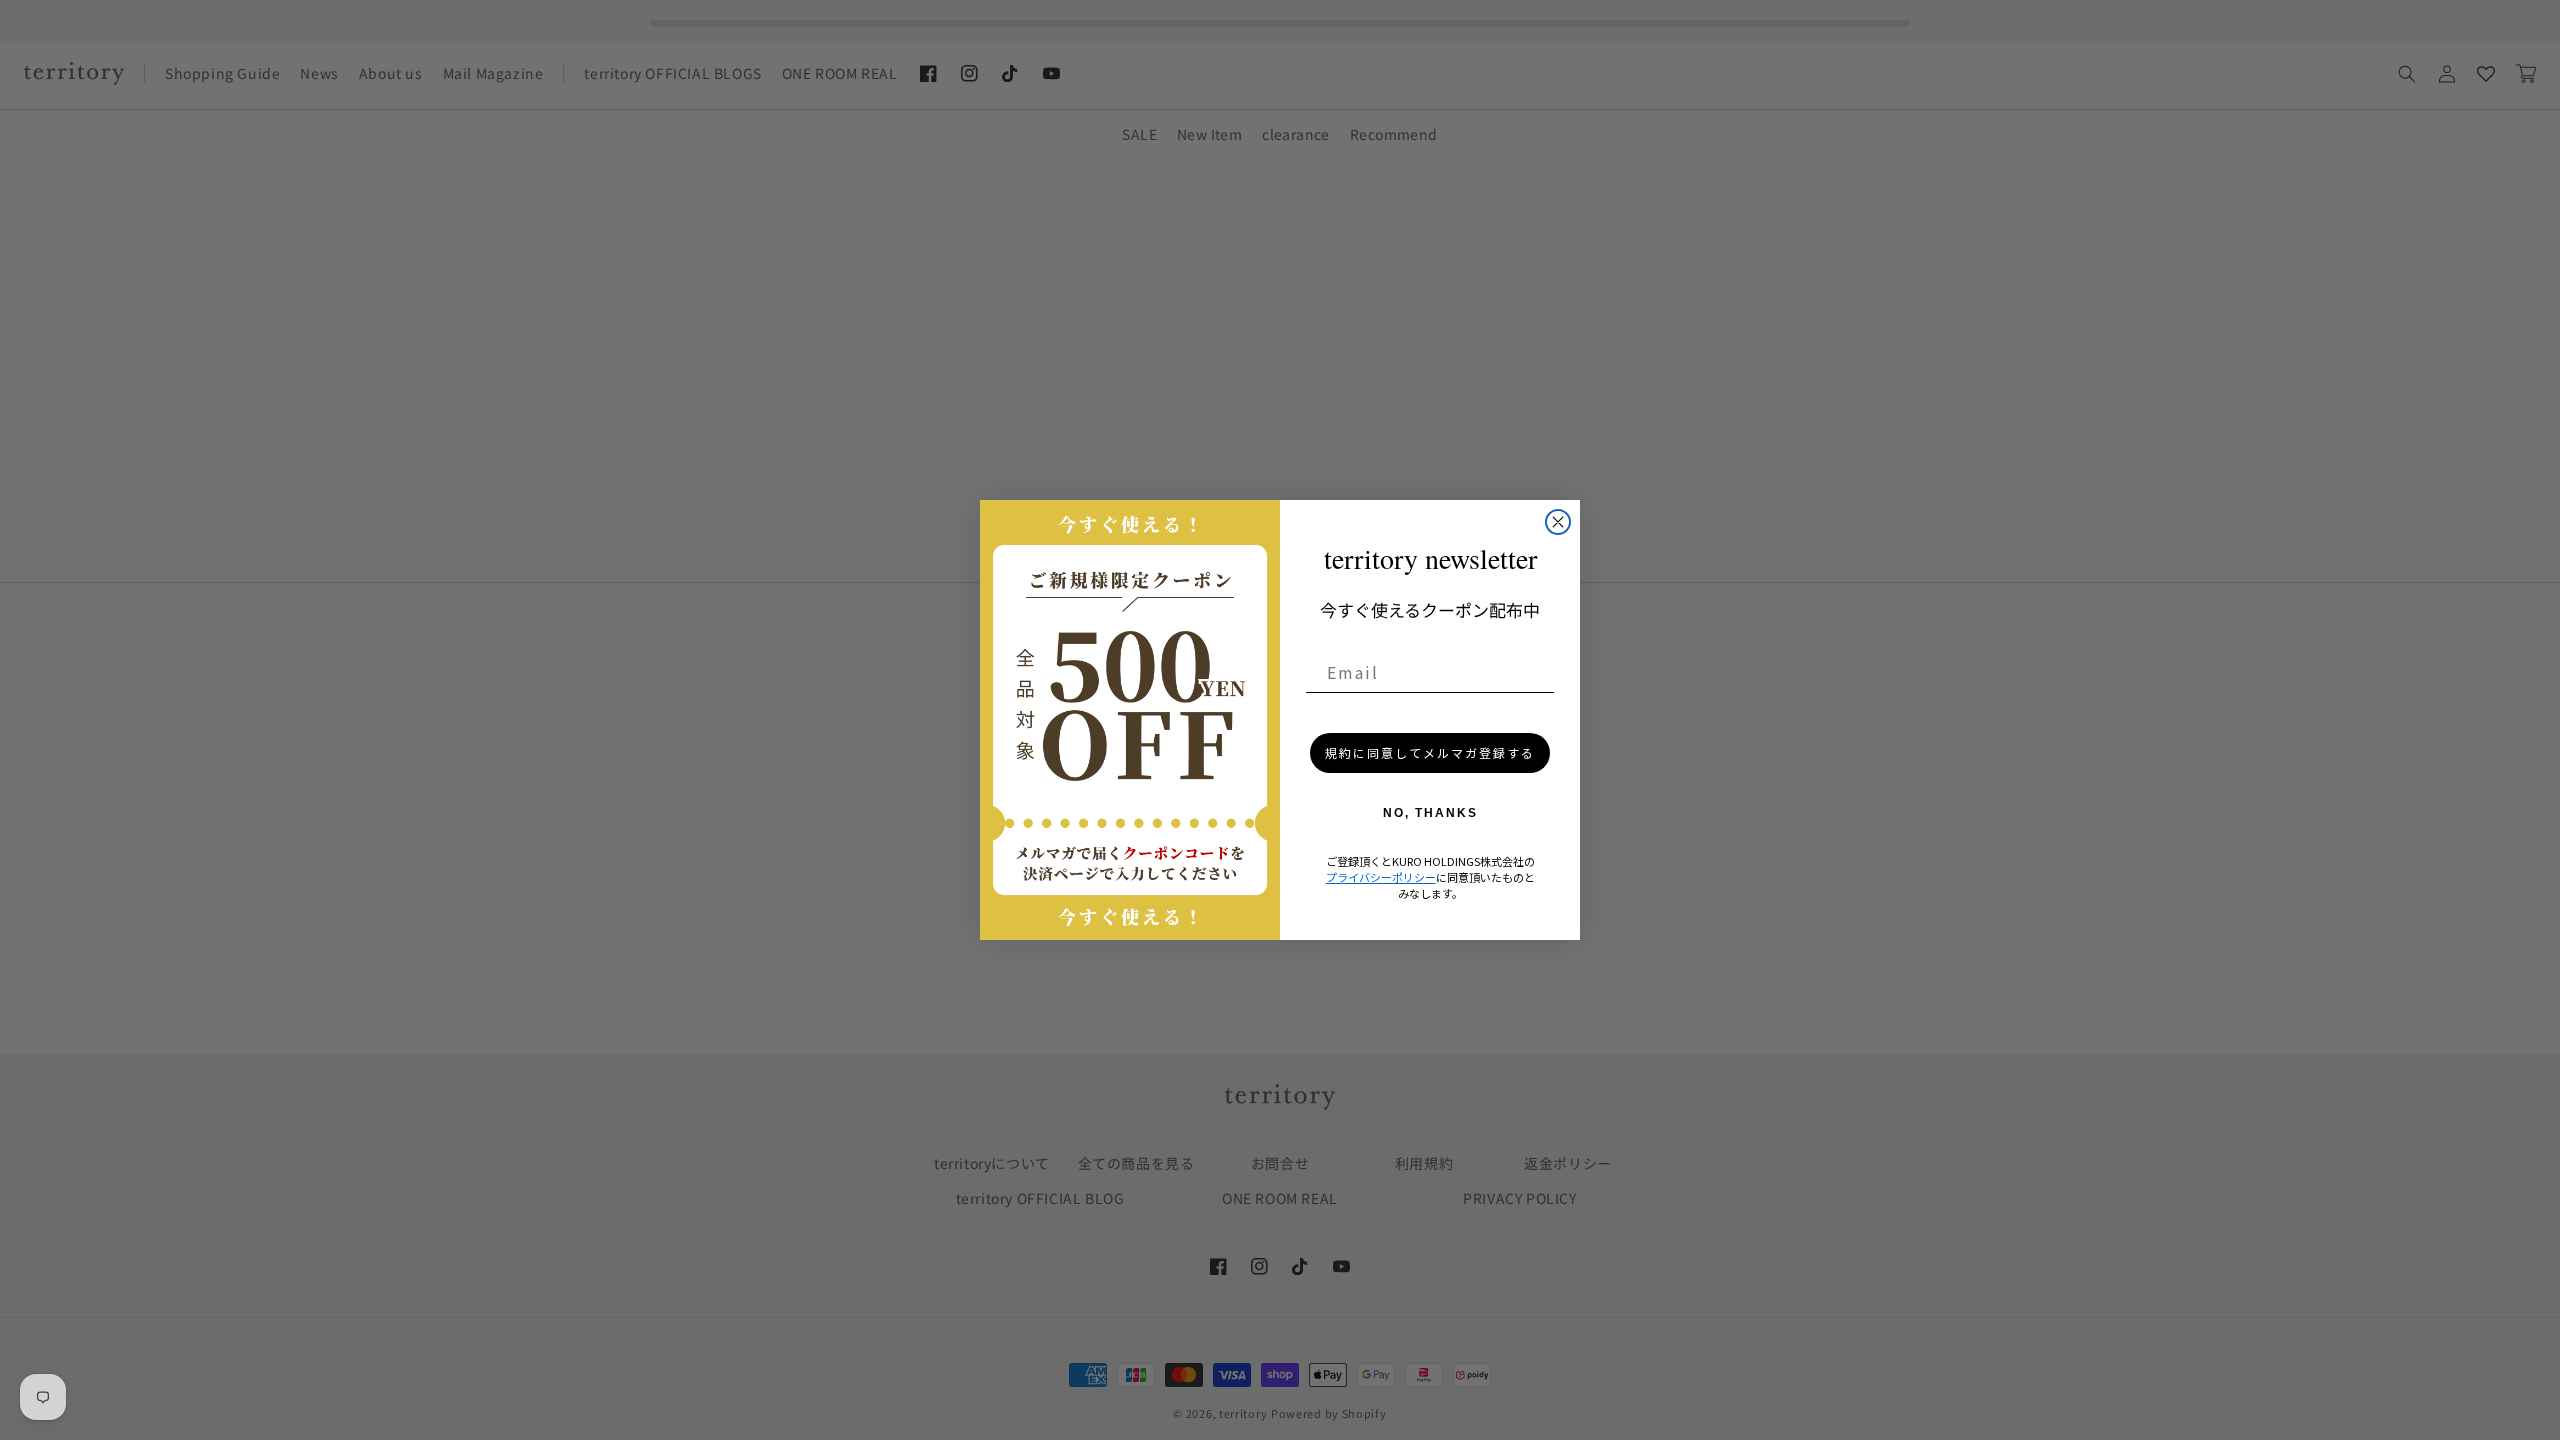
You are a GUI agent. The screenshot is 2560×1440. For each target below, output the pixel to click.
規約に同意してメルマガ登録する (1430, 752)
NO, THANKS (1430, 813)
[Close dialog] (1558, 522)
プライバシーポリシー (1381, 877)
